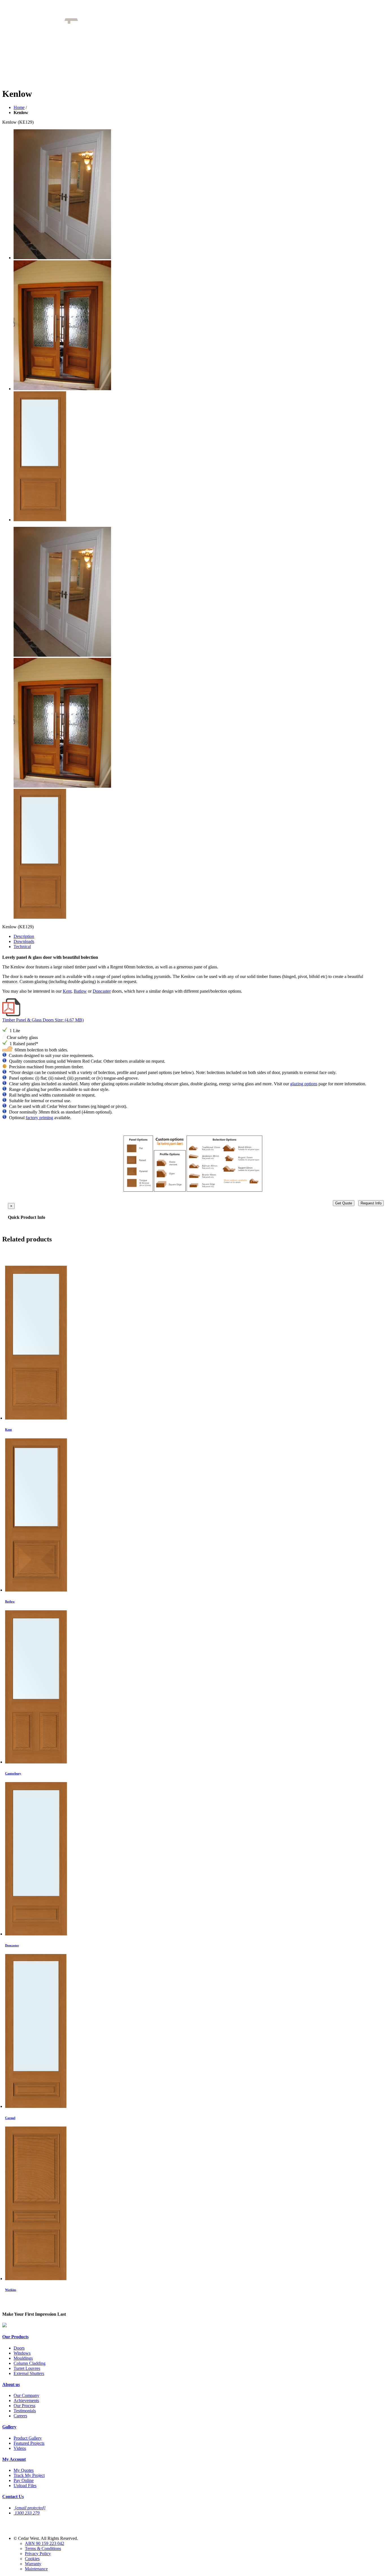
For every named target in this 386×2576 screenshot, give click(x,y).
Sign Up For (24, 2522)
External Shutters (29, 2373)
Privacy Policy (38, 2554)
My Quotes (24, 2470)
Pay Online (24, 2480)
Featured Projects (29, 2443)
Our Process (24, 2406)
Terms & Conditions (43, 2548)
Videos (20, 2448)
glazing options (304, 1084)
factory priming (39, 1118)
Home (19, 107)
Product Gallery (28, 2438)
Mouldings (23, 2358)
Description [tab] (24, 936)
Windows (22, 2353)
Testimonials (25, 2411)
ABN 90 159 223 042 (45, 2543)
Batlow (80, 991)
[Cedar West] (94, 22)
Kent (67, 991)
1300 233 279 (27, 2513)
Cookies (32, 2559)
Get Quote (344, 1203)
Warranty (33, 2564)
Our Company (26, 2395)
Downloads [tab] (24, 941)
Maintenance (36, 2569)
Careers (20, 2416)
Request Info (371, 1203)
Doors (19, 2348)
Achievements (26, 2401)
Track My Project (29, 2475)
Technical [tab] (22, 947)
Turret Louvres (27, 2368)
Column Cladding (30, 2363)
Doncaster (102, 991)
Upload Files (25, 2486)
